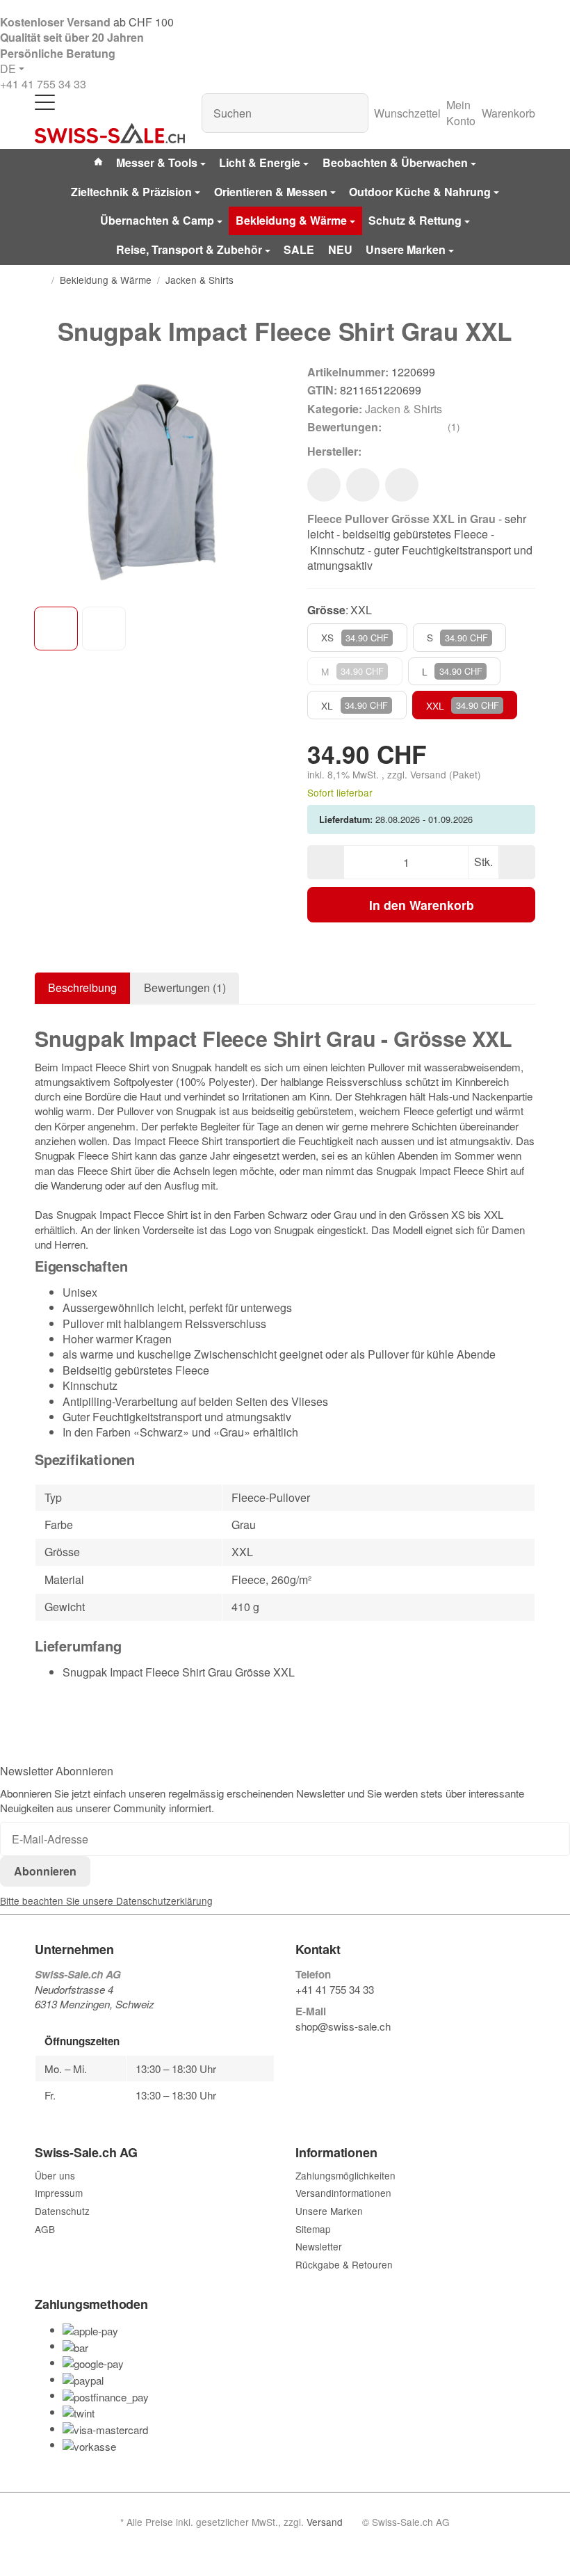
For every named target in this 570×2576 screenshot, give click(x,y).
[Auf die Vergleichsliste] (363, 485)
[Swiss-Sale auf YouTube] (333, 2049)
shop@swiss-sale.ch (343, 2026)
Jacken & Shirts (404, 409)
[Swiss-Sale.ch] (110, 134)
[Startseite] (40, 280)
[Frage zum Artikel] (402, 485)
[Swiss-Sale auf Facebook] (301, 2049)
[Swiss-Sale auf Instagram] (366, 2049)
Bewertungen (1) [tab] (185, 987)
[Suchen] (351, 113)
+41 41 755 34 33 (43, 84)
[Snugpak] (384, 451)
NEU (340, 249)
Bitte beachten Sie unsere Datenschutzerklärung (106, 1901)
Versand (430, 774)
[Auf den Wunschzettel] (324, 485)
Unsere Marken (406, 249)
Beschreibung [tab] (82, 987)
